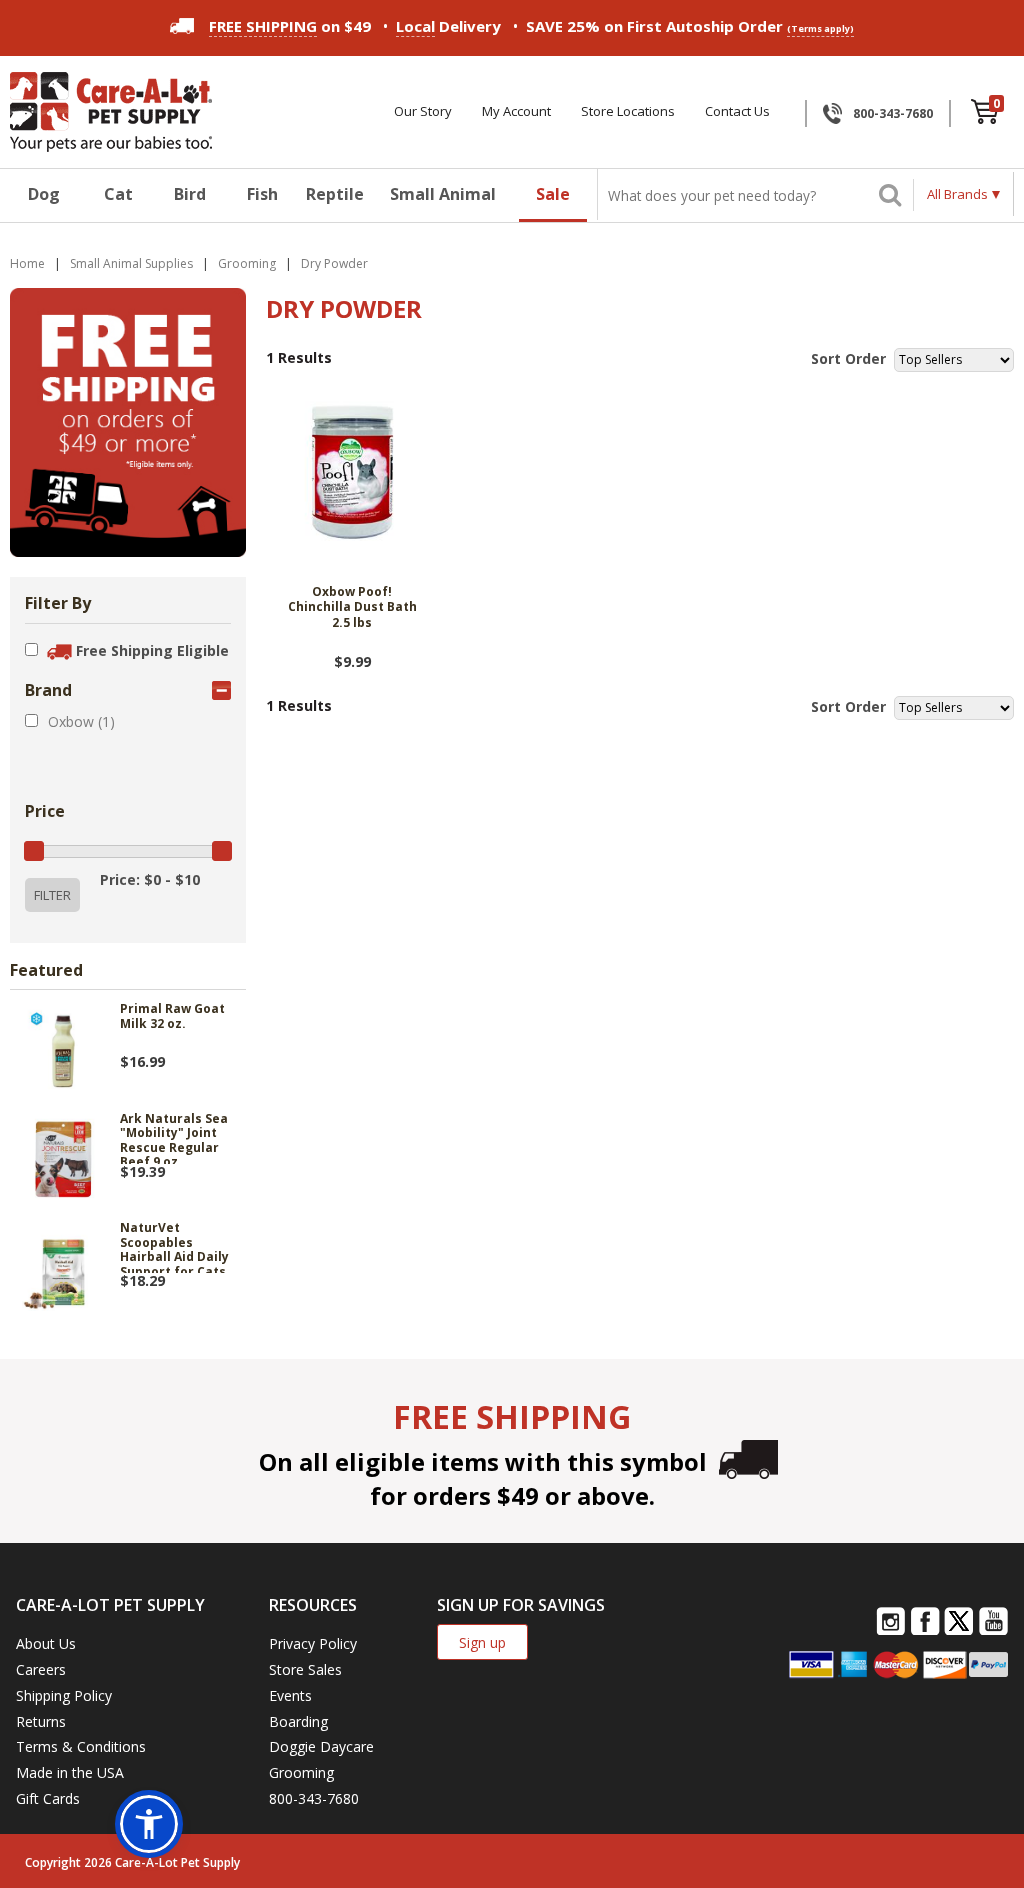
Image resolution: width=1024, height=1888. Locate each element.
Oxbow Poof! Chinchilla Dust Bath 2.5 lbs (352, 607)
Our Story (423, 111)
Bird (190, 194)
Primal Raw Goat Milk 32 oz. (172, 1016)
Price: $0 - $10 (150, 879)
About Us (46, 1643)
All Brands (957, 194)
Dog (44, 194)
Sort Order (848, 358)
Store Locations (628, 111)
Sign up (482, 1642)
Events (290, 1695)
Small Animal (443, 194)
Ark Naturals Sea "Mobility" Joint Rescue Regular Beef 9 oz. (174, 1138)
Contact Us (737, 111)
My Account (516, 111)
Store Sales (305, 1669)
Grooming (301, 1772)
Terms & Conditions (81, 1746)
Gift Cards (48, 1798)
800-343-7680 (893, 113)
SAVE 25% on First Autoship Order (690, 26)
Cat (118, 194)
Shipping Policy (64, 1695)
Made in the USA (70, 1772)
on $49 (290, 26)
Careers (41, 1669)
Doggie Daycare (321, 1746)
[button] (149, 1824)
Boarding (298, 1721)
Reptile (335, 194)
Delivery (448, 26)
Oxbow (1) (81, 721)
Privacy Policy (313, 1643)
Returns (41, 1721)
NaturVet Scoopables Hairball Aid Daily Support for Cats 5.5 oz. (174, 1247)
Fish (262, 194)
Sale (553, 194)
